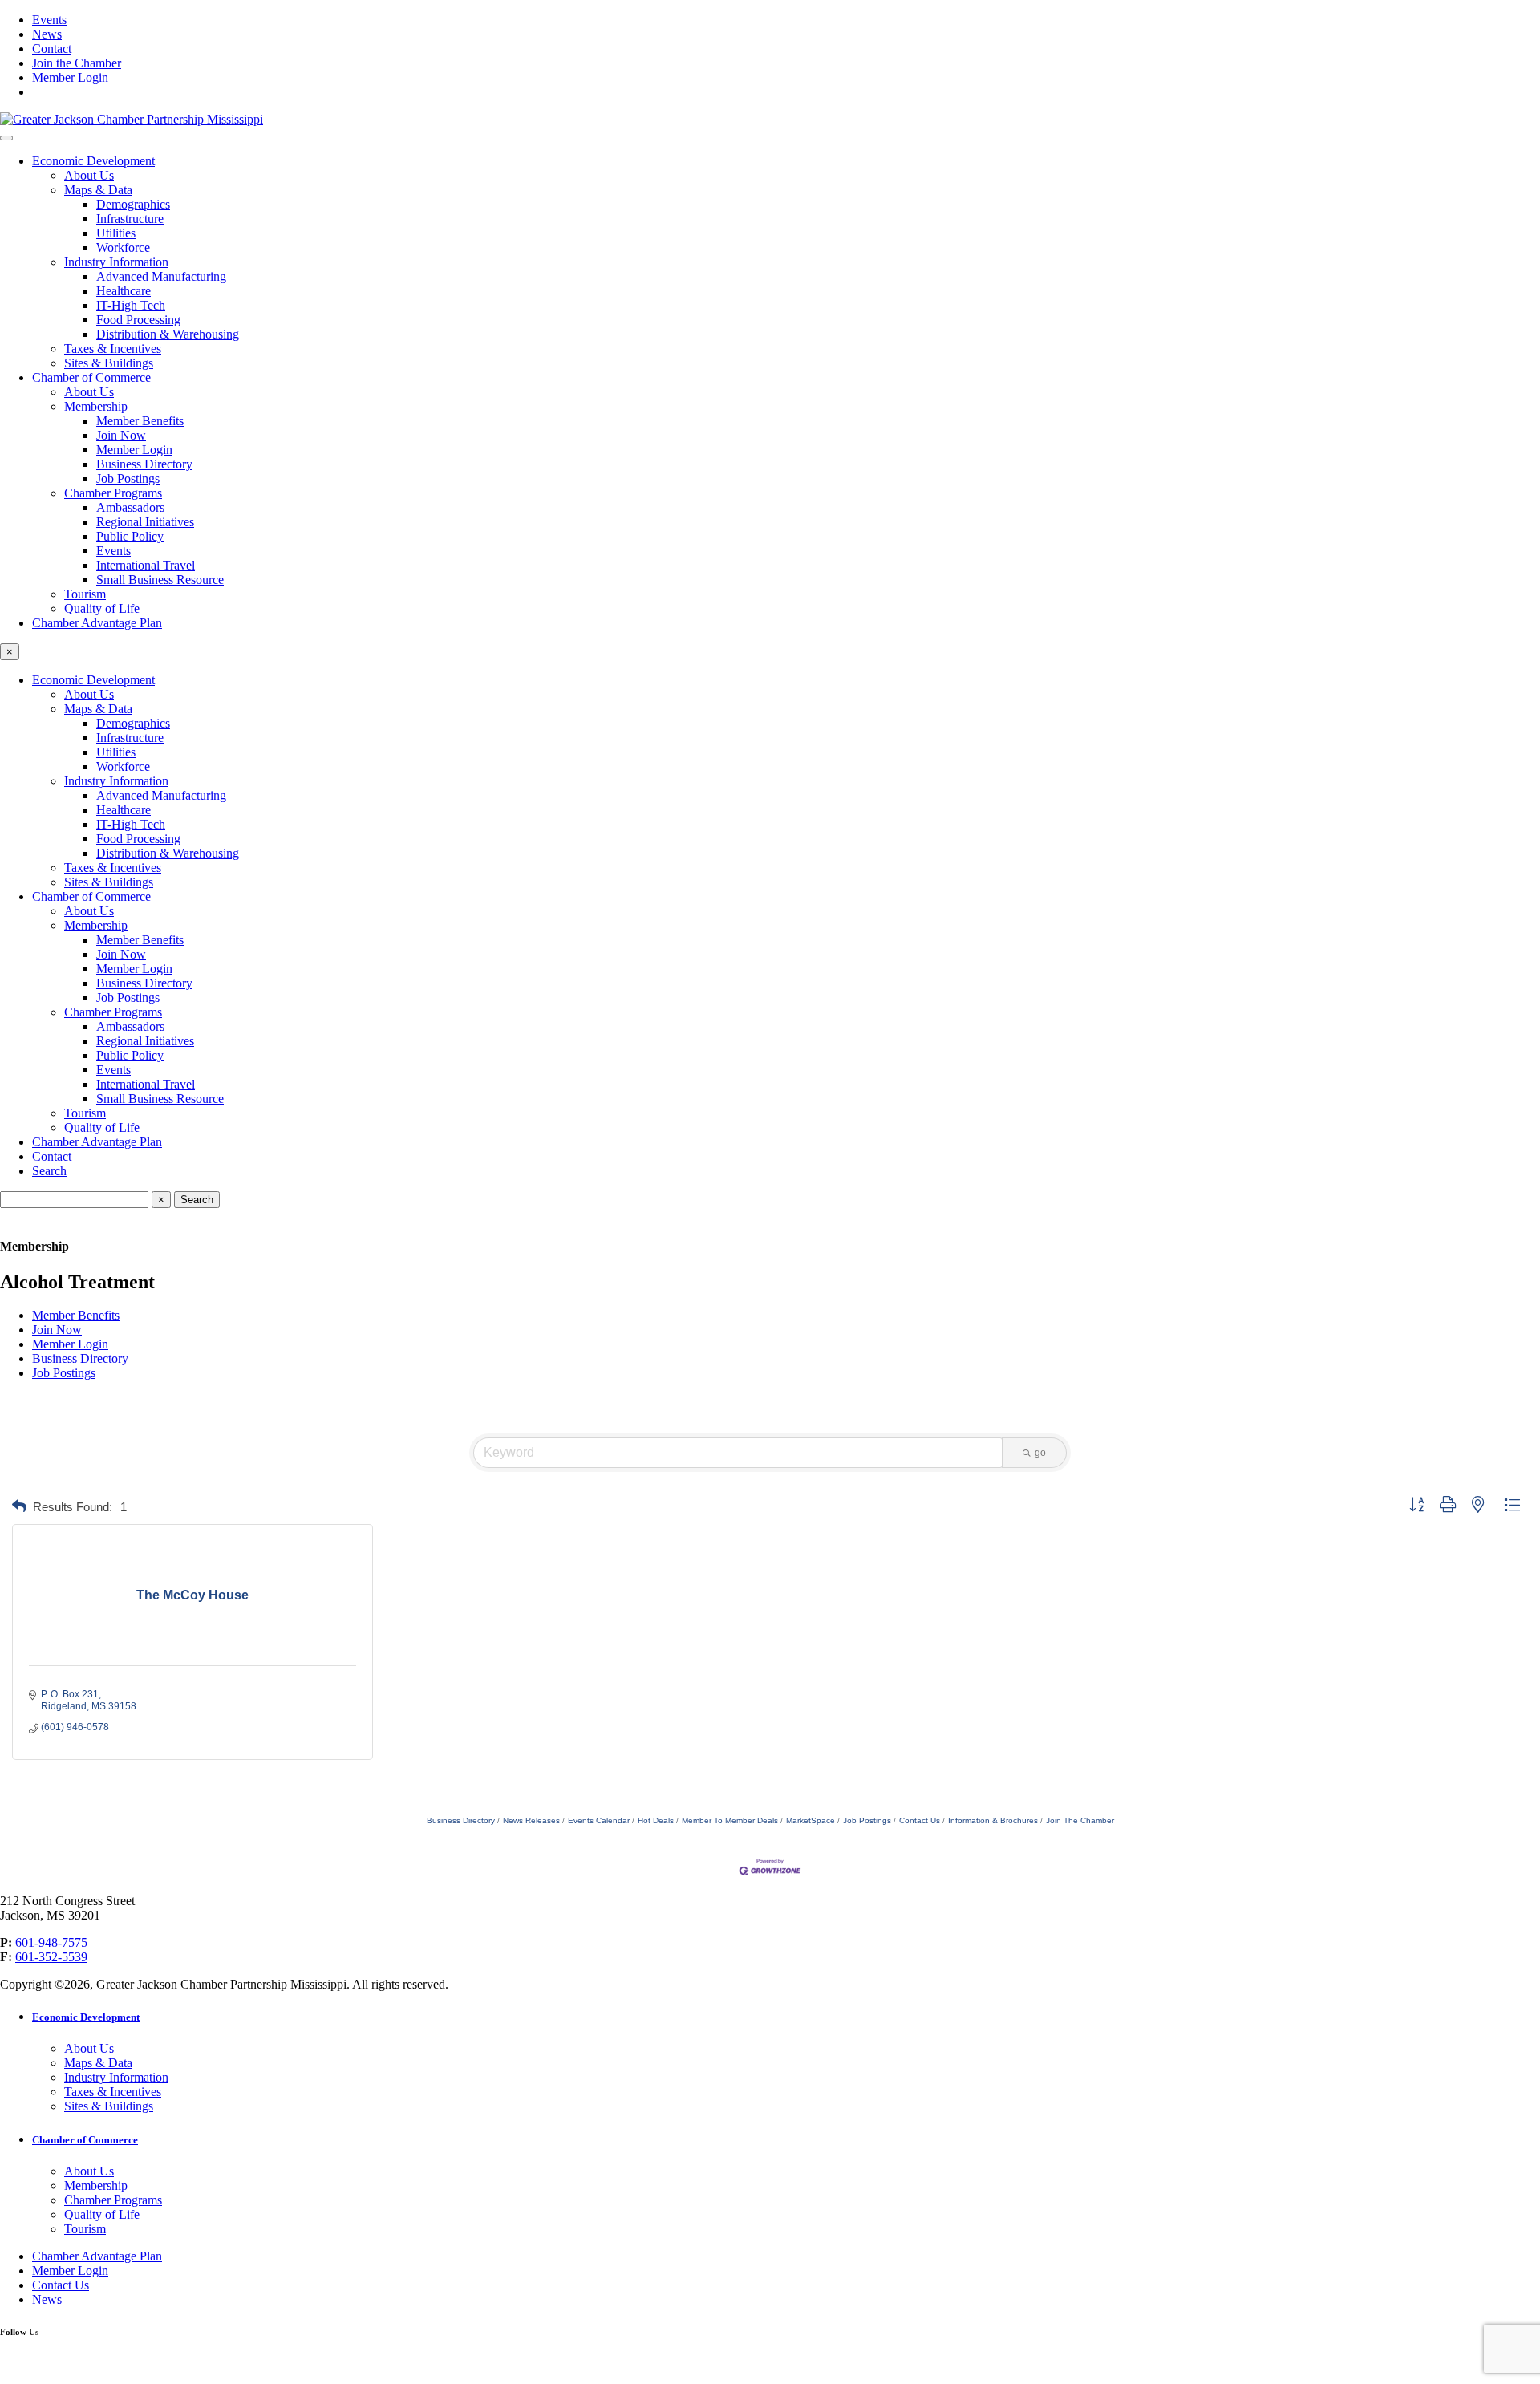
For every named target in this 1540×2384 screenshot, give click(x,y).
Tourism (85, 594)
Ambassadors (130, 507)
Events (49, 20)
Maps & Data (98, 190)
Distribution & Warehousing (168, 334)
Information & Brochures (993, 1820)
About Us (89, 175)
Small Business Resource (160, 580)
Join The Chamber (1080, 1820)
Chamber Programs (113, 493)
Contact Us (920, 1820)
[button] (19, 1507)
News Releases (531, 1820)
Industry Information (116, 262)
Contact (52, 49)
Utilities (116, 233)
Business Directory (144, 464)
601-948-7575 (51, 1942)
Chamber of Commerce (91, 377)
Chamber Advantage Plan (97, 623)
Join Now (121, 435)
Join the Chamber (77, 63)
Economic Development (93, 161)
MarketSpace (811, 1820)
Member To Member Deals (730, 1820)
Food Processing (138, 320)
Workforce (123, 247)
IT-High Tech (131, 305)
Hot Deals (656, 1820)
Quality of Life (102, 608)
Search (49, 1171)
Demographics (133, 204)
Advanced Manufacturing (161, 276)
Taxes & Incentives (113, 349)
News (47, 34)
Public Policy (130, 536)
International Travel (146, 565)
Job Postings (128, 478)
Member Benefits (140, 421)
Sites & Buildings (109, 363)
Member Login (70, 77)
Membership (96, 406)
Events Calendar (599, 1820)
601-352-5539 (51, 1957)
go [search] (1040, 1453)
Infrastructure (130, 219)
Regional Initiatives (145, 522)
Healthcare (124, 291)
